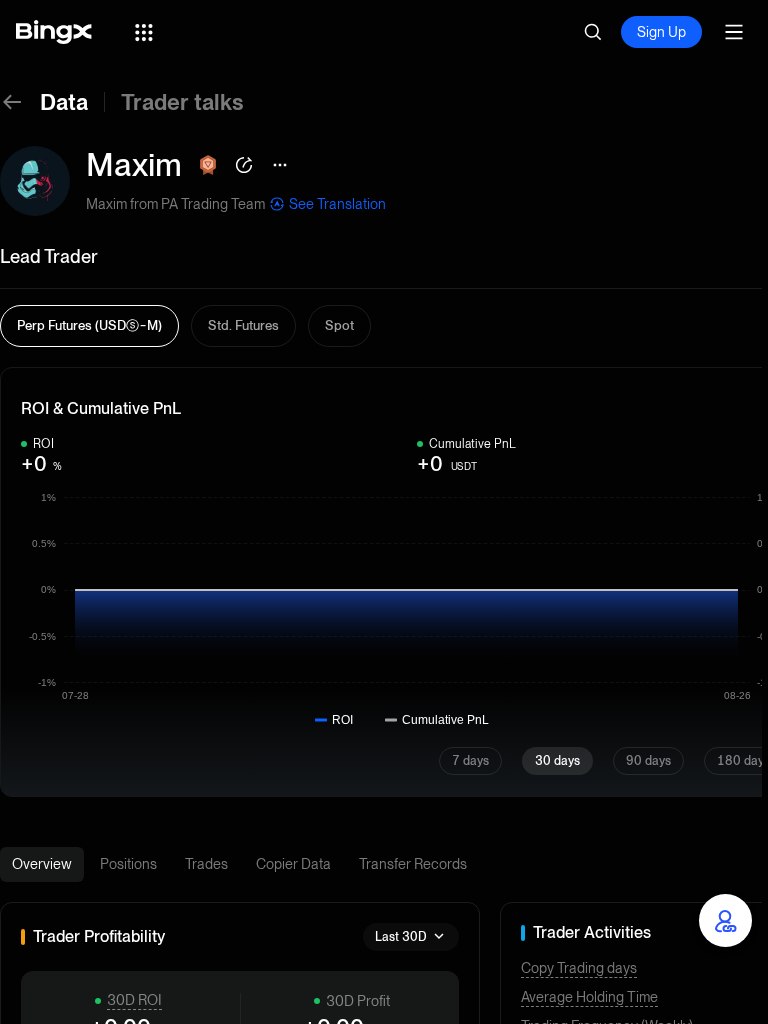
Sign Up (661, 32)
